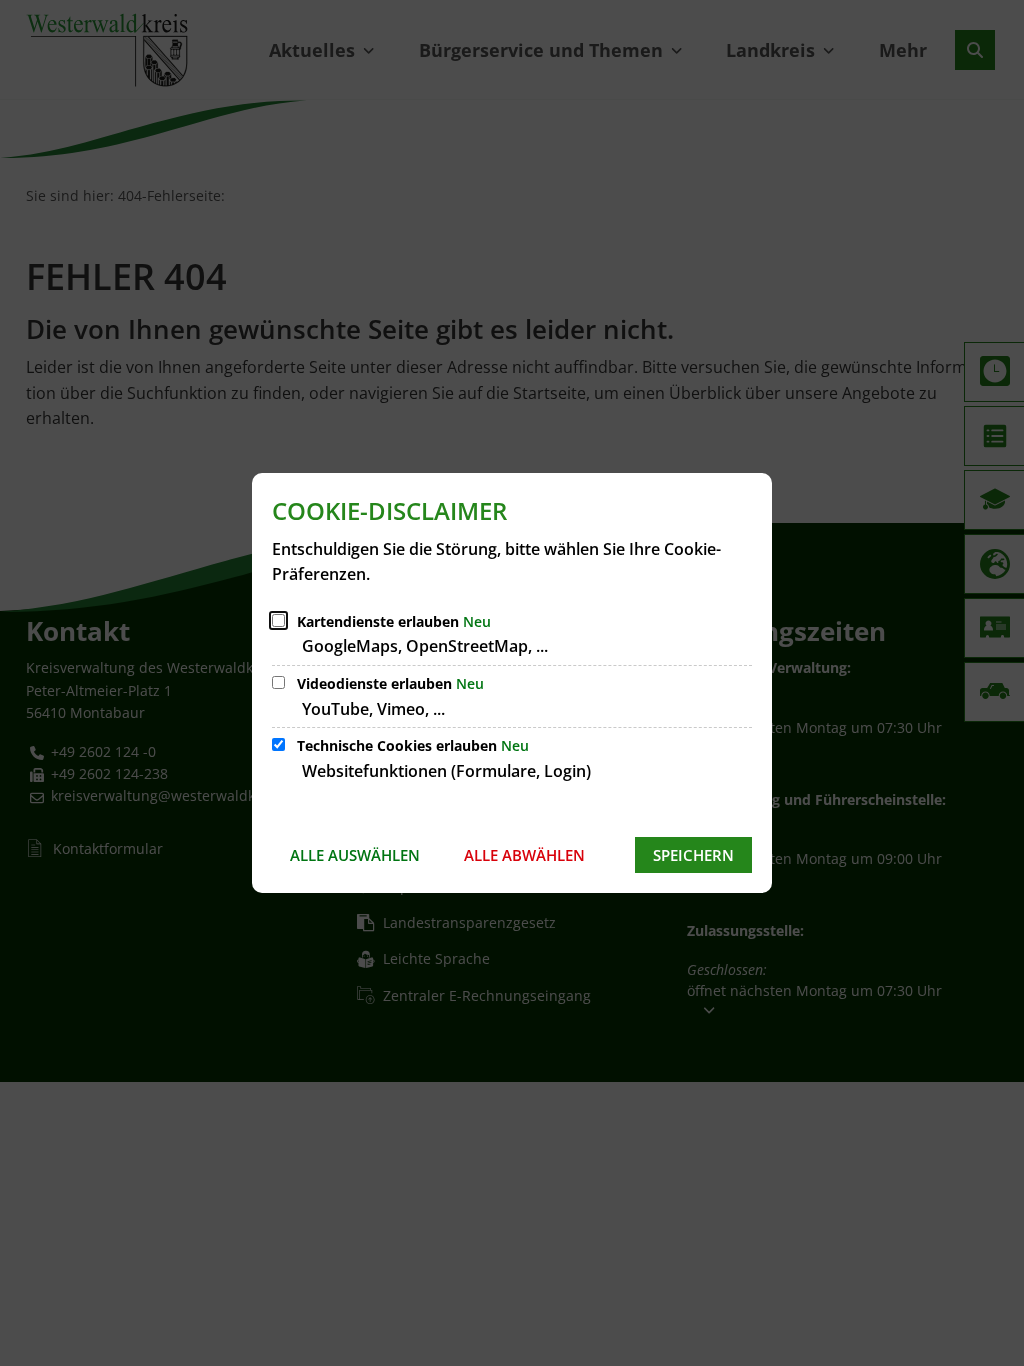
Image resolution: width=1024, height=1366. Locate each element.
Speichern (693, 855)
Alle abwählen (524, 855)
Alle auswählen (355, 855)
